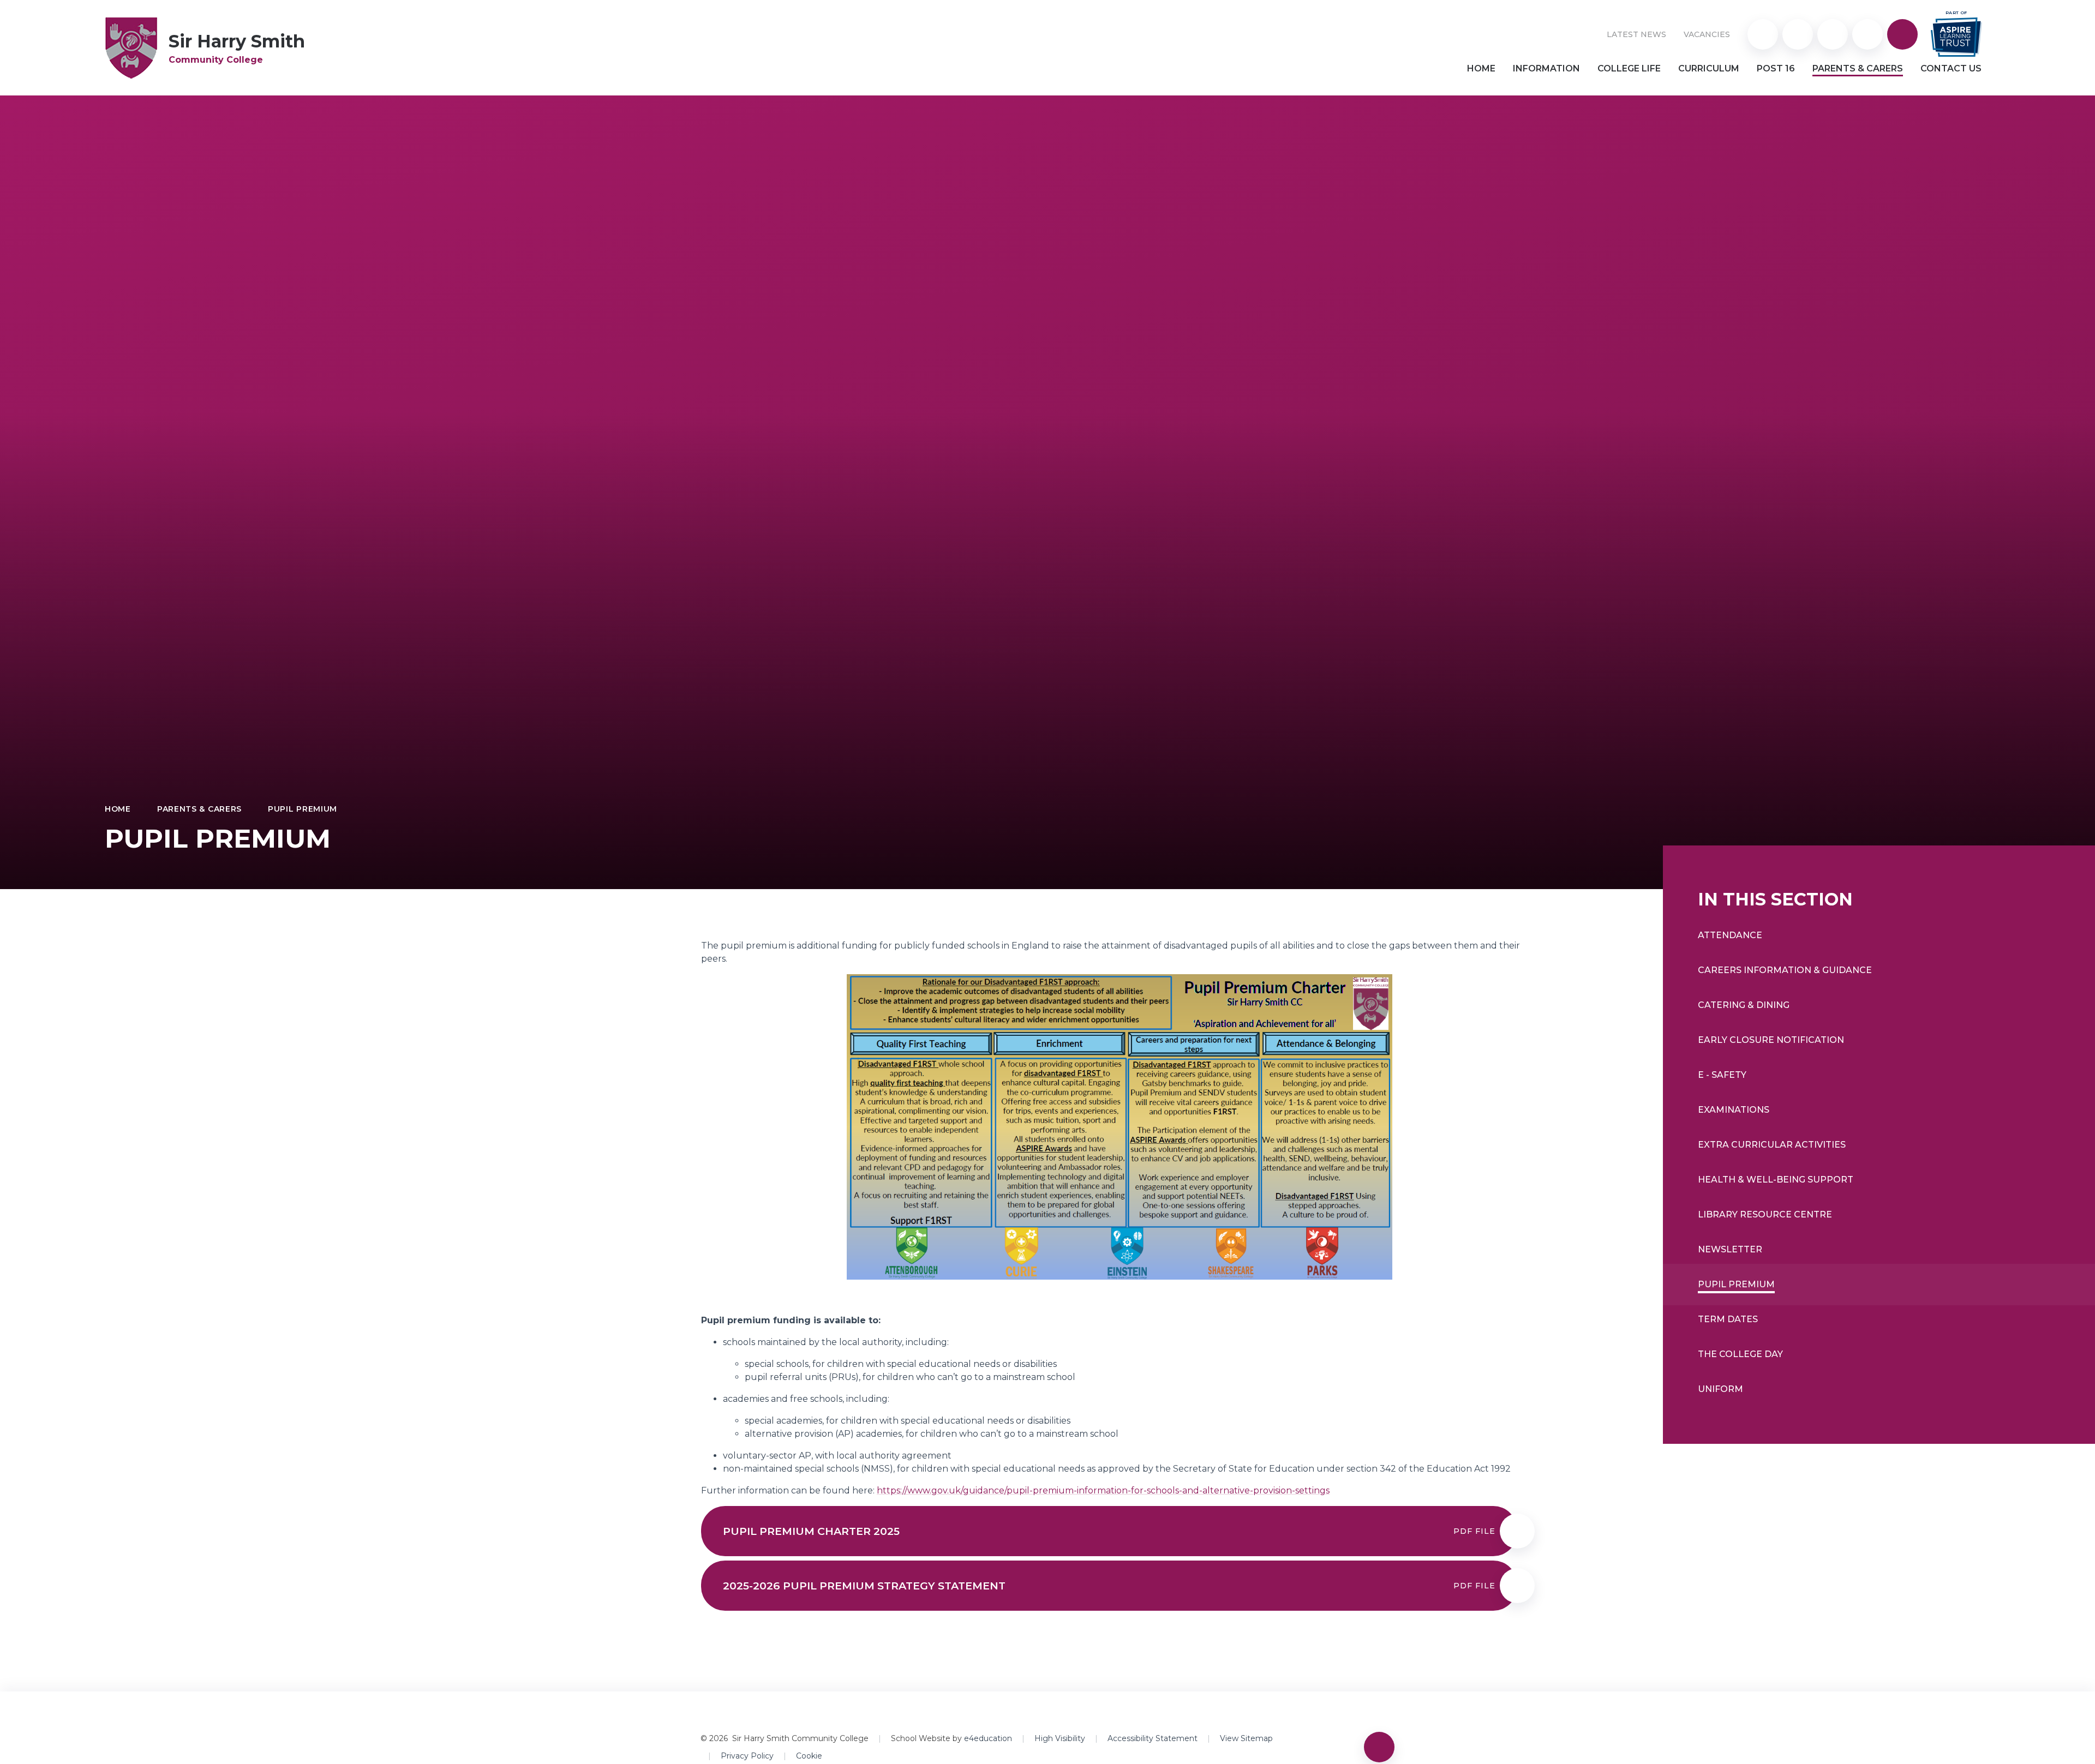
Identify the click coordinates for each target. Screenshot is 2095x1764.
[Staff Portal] (1798, 34)
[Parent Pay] (1763, 34)
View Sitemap (1246, 1738)
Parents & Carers (199, 809)
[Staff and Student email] (1833, 34)
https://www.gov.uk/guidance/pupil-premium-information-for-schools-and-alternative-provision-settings (1103, 1490)
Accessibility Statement (1153, 1738)
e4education (988, 1738)
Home (118, 809)
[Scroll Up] (1379, 1747)
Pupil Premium (303, 809)
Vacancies (1707, 34)
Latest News (1636, 34)
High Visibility (1060, 1738)
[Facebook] (1867, 34)
